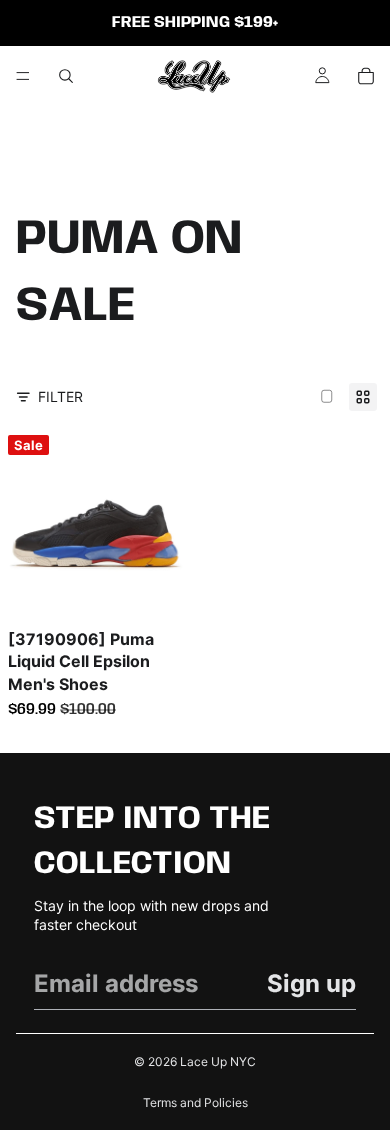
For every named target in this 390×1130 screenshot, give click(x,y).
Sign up (311, 983)
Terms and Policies (195, 1102)
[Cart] (366, 76)
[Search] (66, 76)
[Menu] (23, 76)
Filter (60, 396)
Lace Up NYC (218, 1061)
